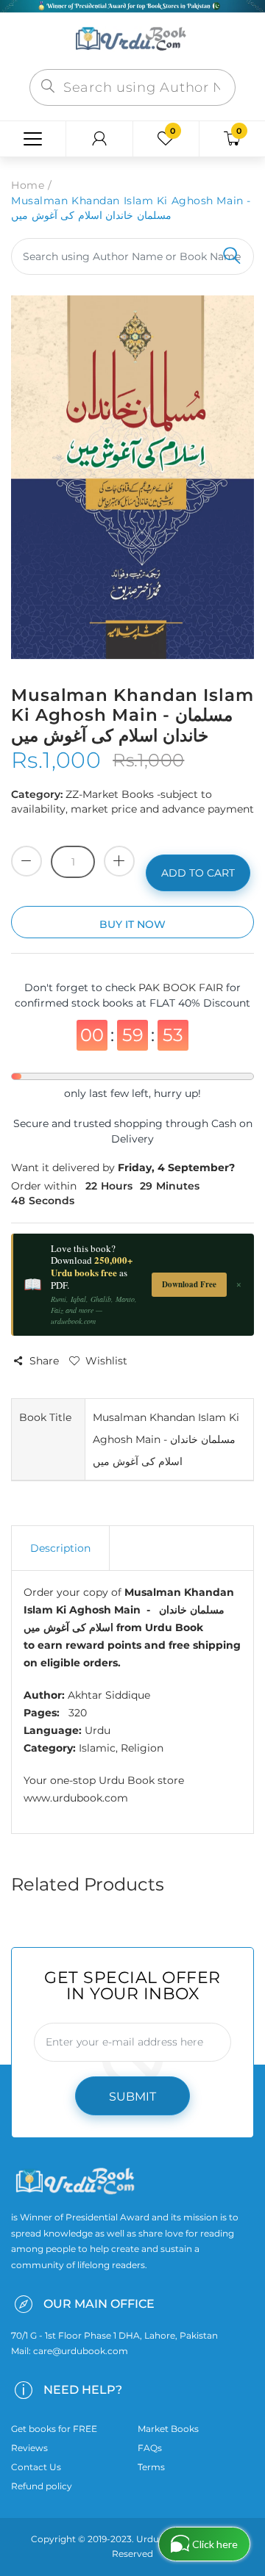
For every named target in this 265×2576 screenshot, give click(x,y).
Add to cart (198, 873)
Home (28, 185)
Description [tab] (60, 1548)
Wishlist (106, 1361)
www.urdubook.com (76, 1798)
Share (44, 1361)
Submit (132, 2097)
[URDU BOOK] (132, 40)
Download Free (189, 1284)
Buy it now (132, 924)
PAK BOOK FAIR (182, 987)
